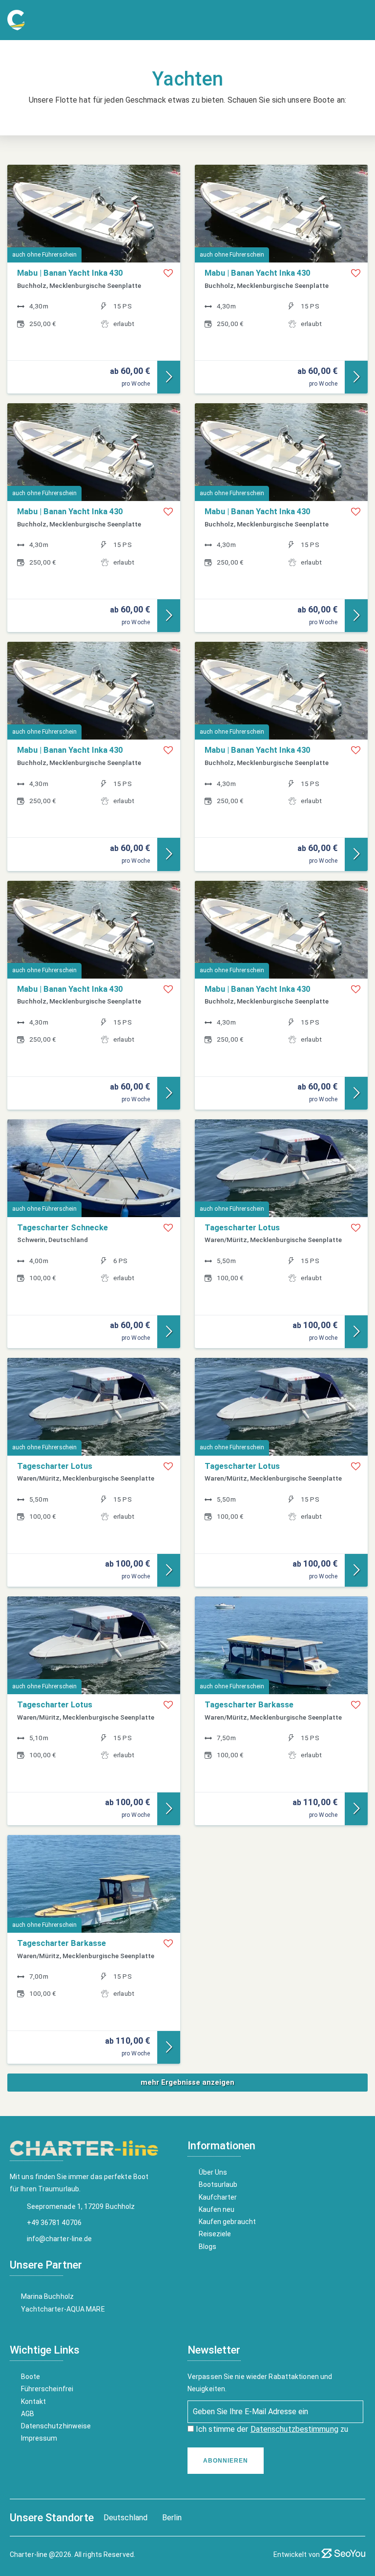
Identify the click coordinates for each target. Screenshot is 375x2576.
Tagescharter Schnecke (62, 1228)
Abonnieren (226, 2461)
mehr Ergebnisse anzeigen (187, 2082)
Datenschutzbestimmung (294, 2429)
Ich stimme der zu (271, 2429)
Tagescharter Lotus (242, 1228)
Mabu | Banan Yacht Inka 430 (70, 273)
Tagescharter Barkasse (249, 1705)
